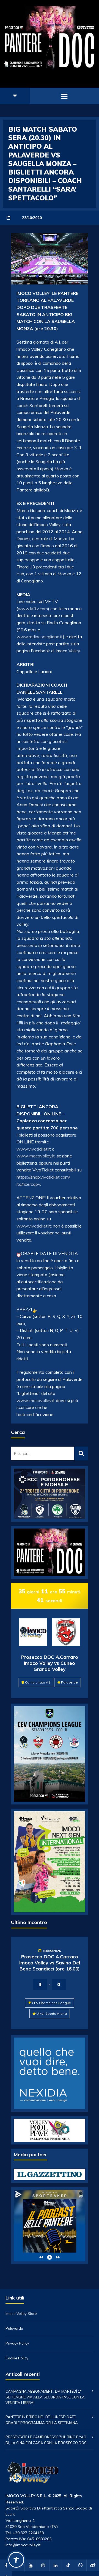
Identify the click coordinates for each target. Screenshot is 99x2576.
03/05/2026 (52, 1951)
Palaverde (69, 1682)
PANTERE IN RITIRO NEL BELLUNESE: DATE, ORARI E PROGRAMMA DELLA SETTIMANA (42, 2420)
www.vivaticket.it (34, 1149)
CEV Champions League (51, 2003)
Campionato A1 (38, 1682)
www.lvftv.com (33, 609)
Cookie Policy (17, 2358)
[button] (16, 2560)
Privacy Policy (17, 2343)
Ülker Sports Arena (52, 2013)
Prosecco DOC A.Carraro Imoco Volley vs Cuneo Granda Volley (50, 1663)
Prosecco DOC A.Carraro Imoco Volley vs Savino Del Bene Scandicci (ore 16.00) (50, 1963)
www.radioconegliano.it (40, 637)
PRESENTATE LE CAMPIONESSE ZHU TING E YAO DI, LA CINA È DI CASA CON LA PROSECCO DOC (46, 2440)
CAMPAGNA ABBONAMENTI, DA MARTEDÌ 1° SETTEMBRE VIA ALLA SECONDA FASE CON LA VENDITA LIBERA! (45, 2397)
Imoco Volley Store (21, 2314)
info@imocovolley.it (23, 2545)
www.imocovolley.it (36, 1156)
